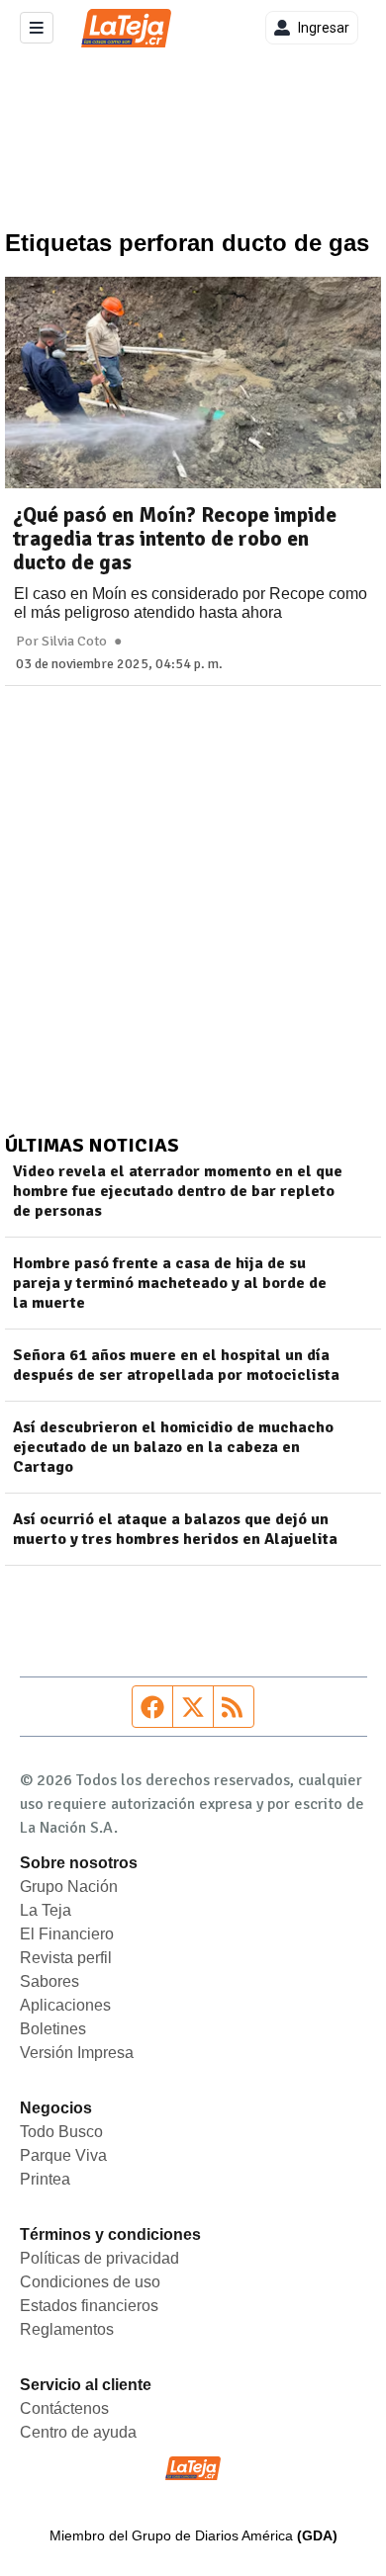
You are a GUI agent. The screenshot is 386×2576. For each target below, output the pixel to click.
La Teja (46, 1910)
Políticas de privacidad (99, 2258)
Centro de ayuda (78, 2432)
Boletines (53, 2029)
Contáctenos (64, 2408)
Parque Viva (63, 2155)
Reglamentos (67, 2329)
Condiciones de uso (90, 2282)
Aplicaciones (65, 2005)
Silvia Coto (74, 642)
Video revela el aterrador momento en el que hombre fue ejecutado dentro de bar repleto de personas (178, 1191)
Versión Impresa (77, 2053)
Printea (45, 2179)
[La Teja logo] (126, 28)
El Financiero (67, 1934)
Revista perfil (66, 1958)
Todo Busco (61, 2132)
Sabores (49, 1981)
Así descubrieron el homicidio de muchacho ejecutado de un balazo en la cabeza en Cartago (173, 1447)
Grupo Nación (69, 1887)
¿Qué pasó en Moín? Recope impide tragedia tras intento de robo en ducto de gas (175, 539)
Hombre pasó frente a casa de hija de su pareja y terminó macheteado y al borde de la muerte (170, 1283)
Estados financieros (89, 2306)
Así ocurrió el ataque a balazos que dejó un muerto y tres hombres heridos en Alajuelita (175, 1529)
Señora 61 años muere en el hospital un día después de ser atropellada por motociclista (176, 1365)
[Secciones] (37, 28)
